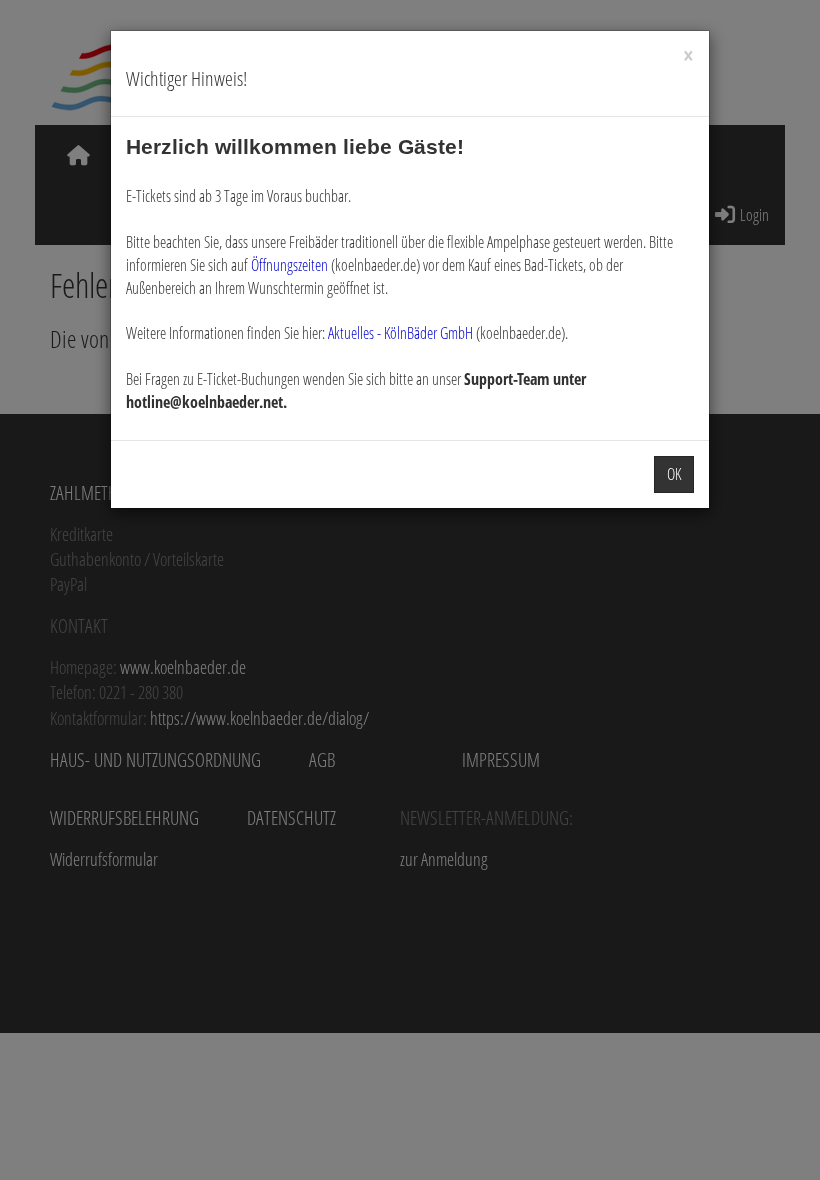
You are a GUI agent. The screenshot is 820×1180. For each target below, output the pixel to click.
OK (674, 474)
